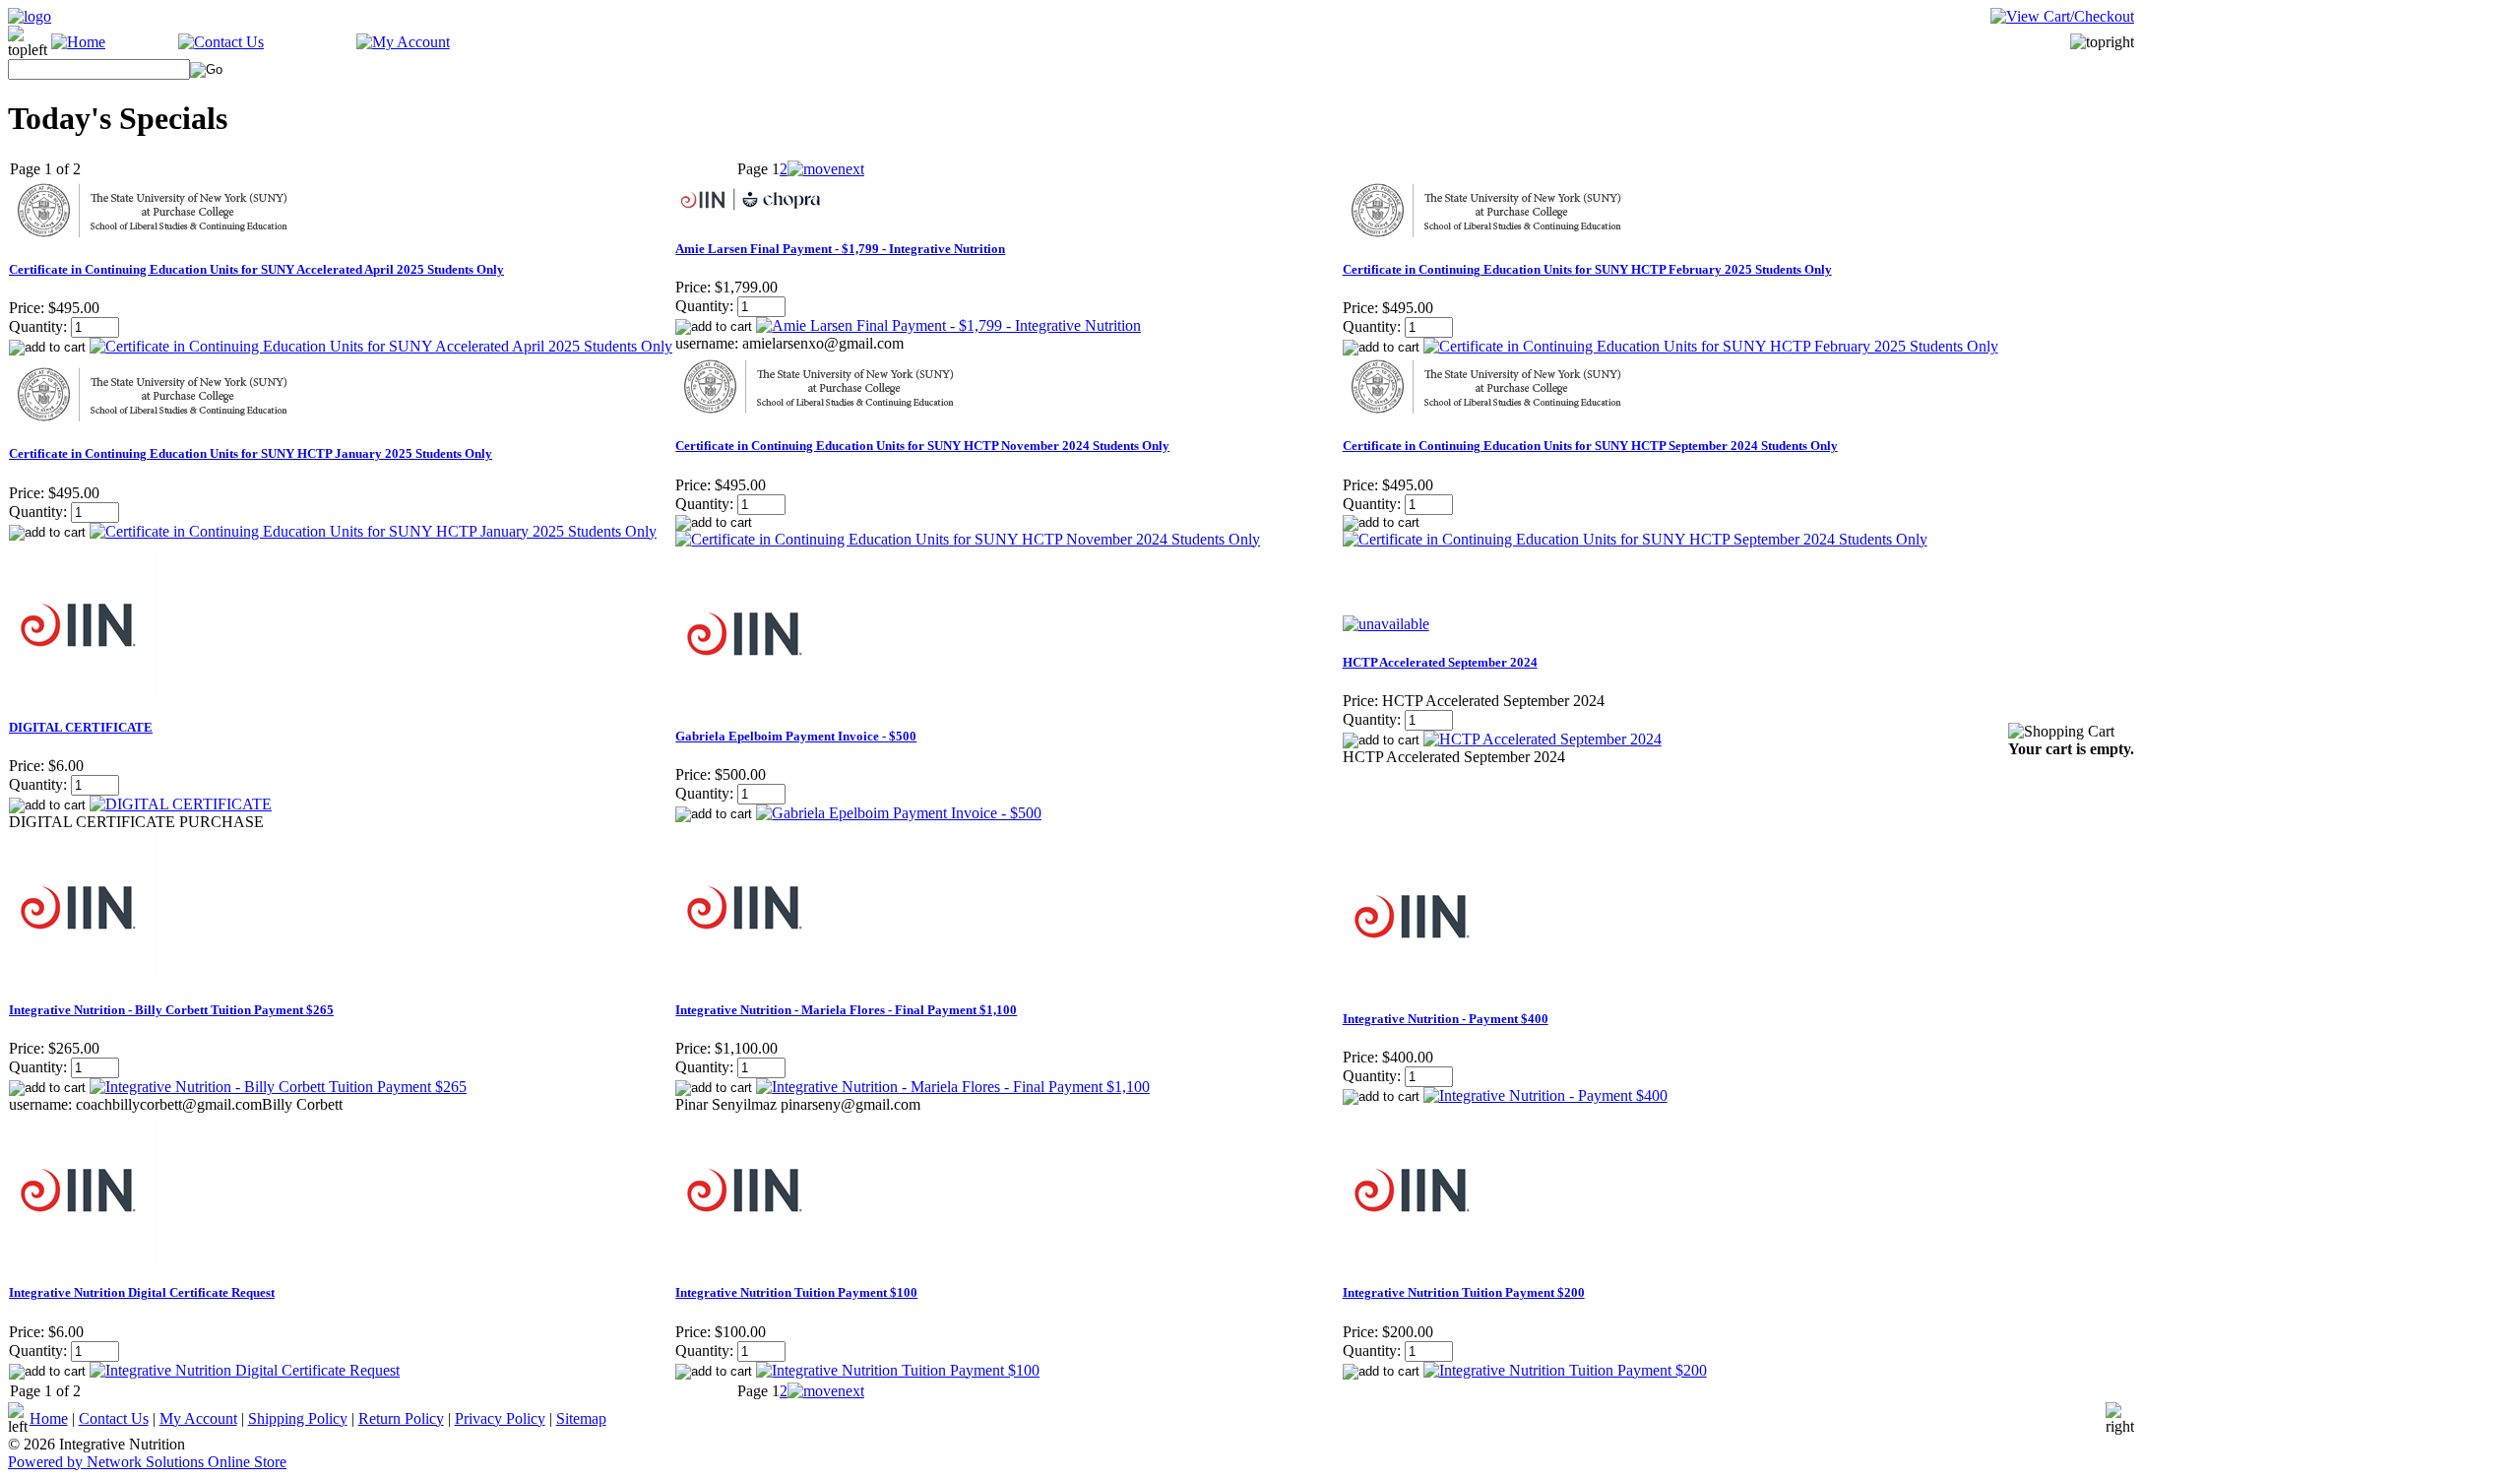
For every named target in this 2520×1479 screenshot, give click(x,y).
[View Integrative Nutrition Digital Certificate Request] (245, 1370)
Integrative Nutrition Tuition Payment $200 (1464, 1292)
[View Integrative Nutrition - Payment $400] (1545, 1095)
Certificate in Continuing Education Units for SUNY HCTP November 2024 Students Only (922, 446)
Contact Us (114, 1418)
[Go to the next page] (826, 169)
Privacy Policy (500, 1418)
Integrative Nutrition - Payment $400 (1446, 1019)
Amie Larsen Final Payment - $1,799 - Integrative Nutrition (840, 249)
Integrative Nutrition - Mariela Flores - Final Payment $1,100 (846, 1010)
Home (49, 1418)
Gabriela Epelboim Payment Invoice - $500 (796, 736)
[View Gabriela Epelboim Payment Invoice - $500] (899, 813)
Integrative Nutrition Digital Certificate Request (142, 1292)
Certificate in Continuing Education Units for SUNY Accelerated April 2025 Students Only (256, 269)
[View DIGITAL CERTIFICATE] (181, 804)
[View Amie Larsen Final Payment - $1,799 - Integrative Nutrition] (948, 325)
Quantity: (38, 326)
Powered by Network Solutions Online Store (147, 1462)
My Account (198, 1418)
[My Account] (403, 42)
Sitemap (581, 1418)
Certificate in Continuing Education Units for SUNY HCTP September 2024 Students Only (1590, 446)
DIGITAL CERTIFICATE (81, 727)
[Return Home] (30, 16)
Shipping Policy (298, 1418)
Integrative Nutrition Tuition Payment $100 (796, 1292)
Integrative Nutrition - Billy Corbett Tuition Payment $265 (171, 1010)
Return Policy (401, 1418)
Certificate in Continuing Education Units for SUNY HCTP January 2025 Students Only (251, 453)
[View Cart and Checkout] (2062, 16)
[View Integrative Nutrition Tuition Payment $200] (1565, 1370)
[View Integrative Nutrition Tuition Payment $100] (898, 1370)
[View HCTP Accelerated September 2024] (1543, 739)
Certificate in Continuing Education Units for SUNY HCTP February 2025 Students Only (1587, 269)
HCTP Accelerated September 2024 (1440, 662)
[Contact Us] (221, 42)
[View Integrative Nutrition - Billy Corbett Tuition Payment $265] (278, 1087)
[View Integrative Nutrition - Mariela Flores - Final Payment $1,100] (953, 1087)
